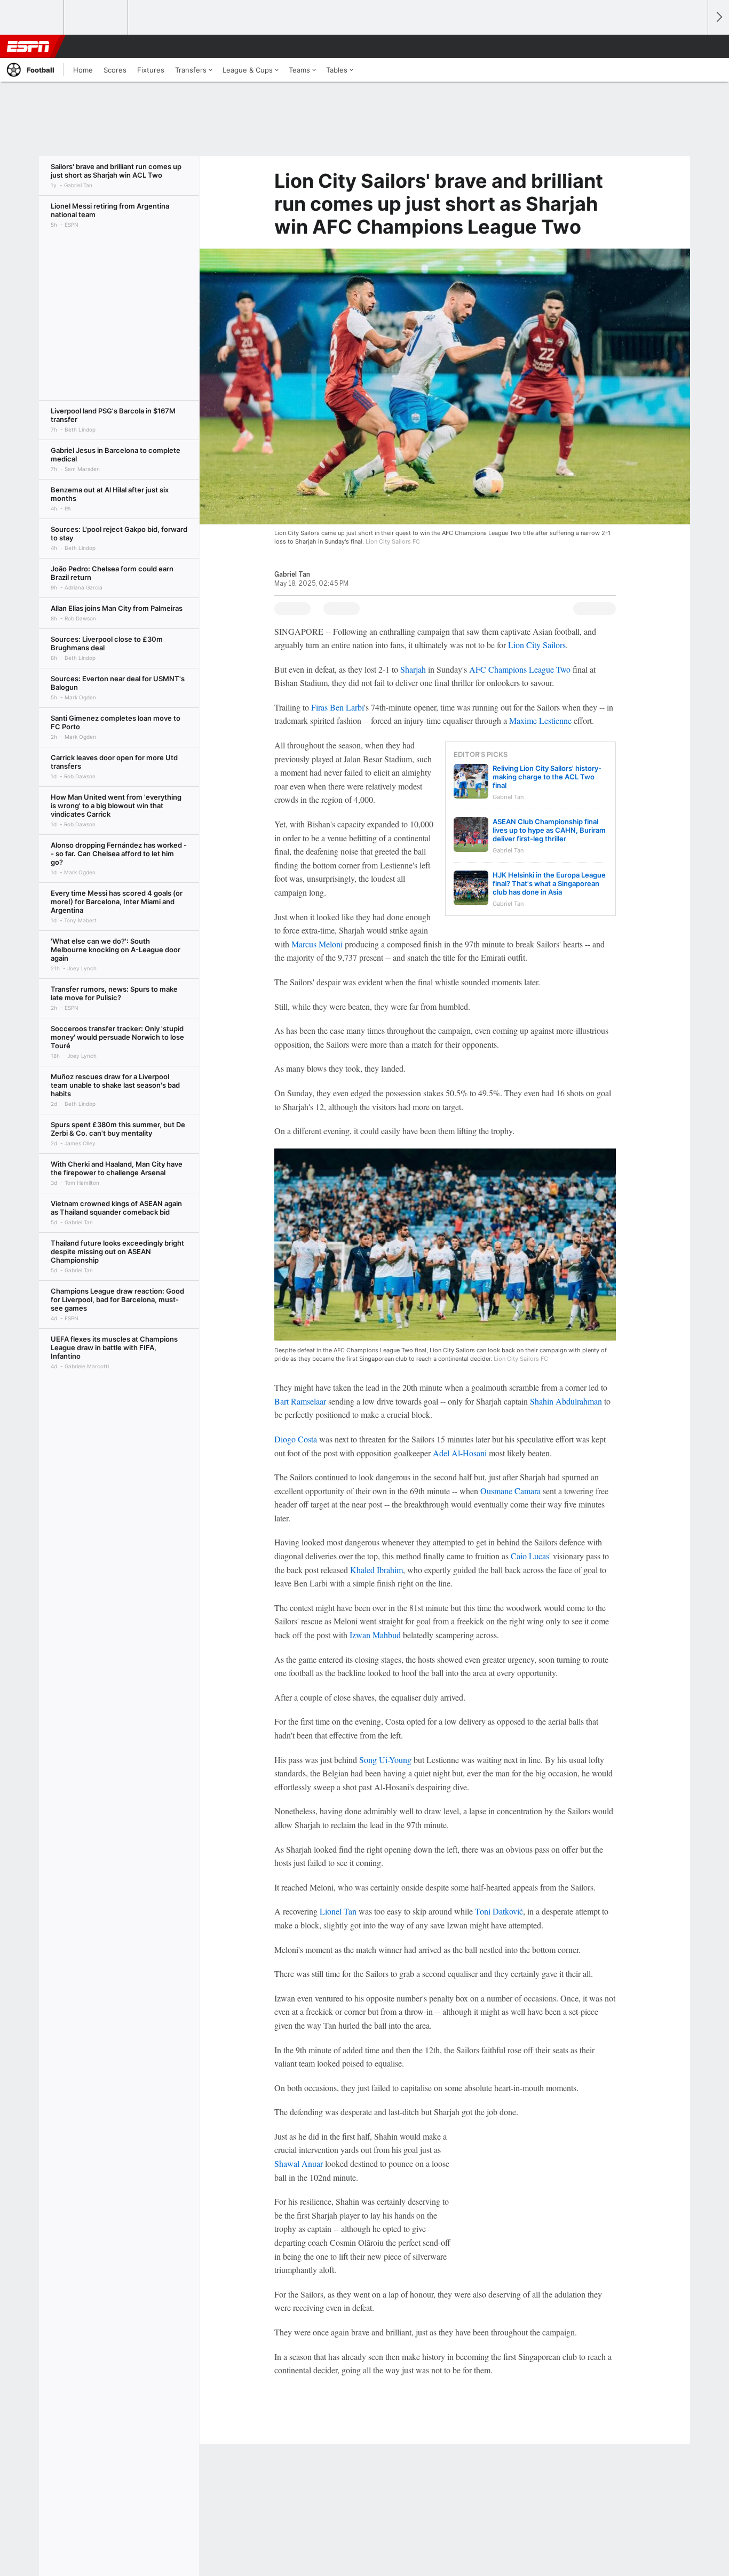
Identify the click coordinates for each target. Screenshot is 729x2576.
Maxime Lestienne (540, 720)
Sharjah (413, 669)
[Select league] (33, 18)
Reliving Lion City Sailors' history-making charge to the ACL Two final (547, 777)
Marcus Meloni (317, 944)
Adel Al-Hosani (460, 1453)
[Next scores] (718, 17)
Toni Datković (499, 1911)
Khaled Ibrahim (377, 1570)
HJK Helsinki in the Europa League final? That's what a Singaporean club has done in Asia (549, 883)
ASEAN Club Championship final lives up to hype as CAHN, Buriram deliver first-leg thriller (549, 830)
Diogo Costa (296, 1439)
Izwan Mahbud (375, 1635)
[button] (695, 46)
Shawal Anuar (299, 2163)
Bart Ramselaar (300, 1401)
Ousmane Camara (510, 1491)
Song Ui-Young (385, 1760)
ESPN (28, 46)
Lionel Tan (338, 1911)
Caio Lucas (530, 1556)
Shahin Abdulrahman (566, 1401)
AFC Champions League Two (520, 669)
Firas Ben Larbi (338, 707)
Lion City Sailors (537, 645)
